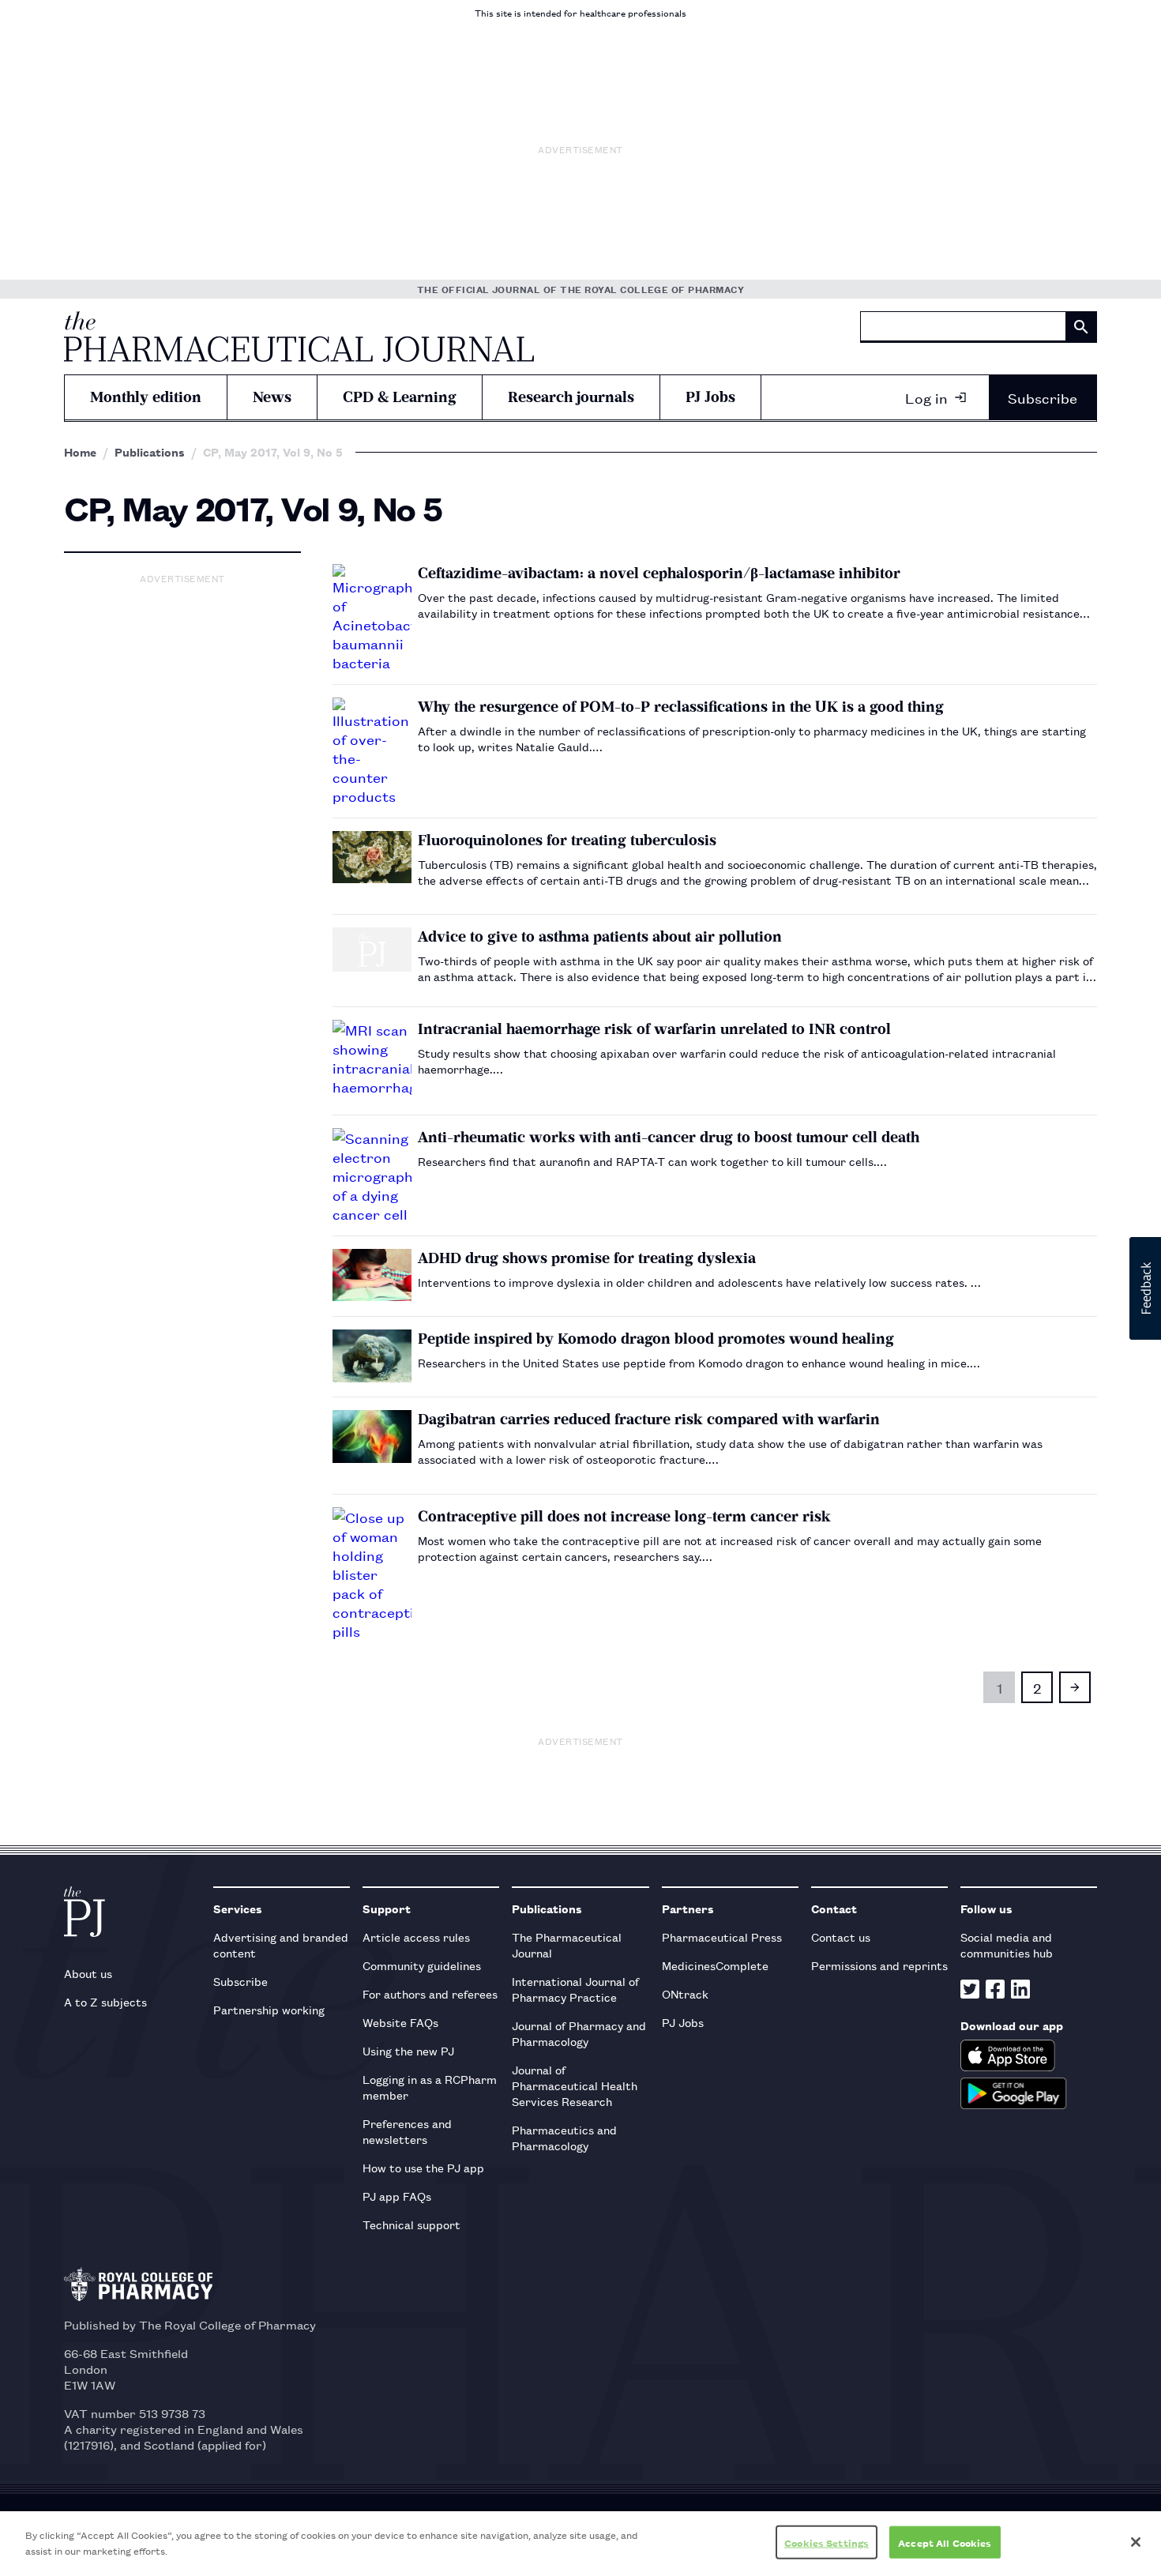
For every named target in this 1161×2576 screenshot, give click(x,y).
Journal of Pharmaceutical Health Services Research (575, 2085)
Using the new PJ (408, 2050)
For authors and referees (430, 1993)
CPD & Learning (400, 397)
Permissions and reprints (879, 1965)
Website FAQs (400, 2022)
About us (88, 1973)
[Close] (1136, 2542)
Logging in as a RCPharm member (430, 2087)
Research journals (571, 397)
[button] (1145, 1288)
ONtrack (685, 1993)
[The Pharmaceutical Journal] (299, 337)
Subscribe (1043, 397)
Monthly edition (146, 397)
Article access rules (416, 1937)
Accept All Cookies (945, 2542)
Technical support (411, 2224)
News (272, 397)
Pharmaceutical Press (722, 1937)
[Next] (1075, 1687)
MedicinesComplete (715, 1965)
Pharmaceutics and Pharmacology (564, 2137)
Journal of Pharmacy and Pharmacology (579, 2033)
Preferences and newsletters (407, 2131)
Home (80, 452)
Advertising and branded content (281, 1944)
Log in (926, 397)
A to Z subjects (105, 2001)
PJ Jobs (710, 397)
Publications (150, 452)
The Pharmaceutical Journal (567, 1944)
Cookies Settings (827, 2542)
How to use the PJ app (423, 2167)
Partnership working (269, 2009)
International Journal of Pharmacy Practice (575, 1989)
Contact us (841, 1937)
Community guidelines (422, 1965)
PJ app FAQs (397, 2196)
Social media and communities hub (1007, 1944)
